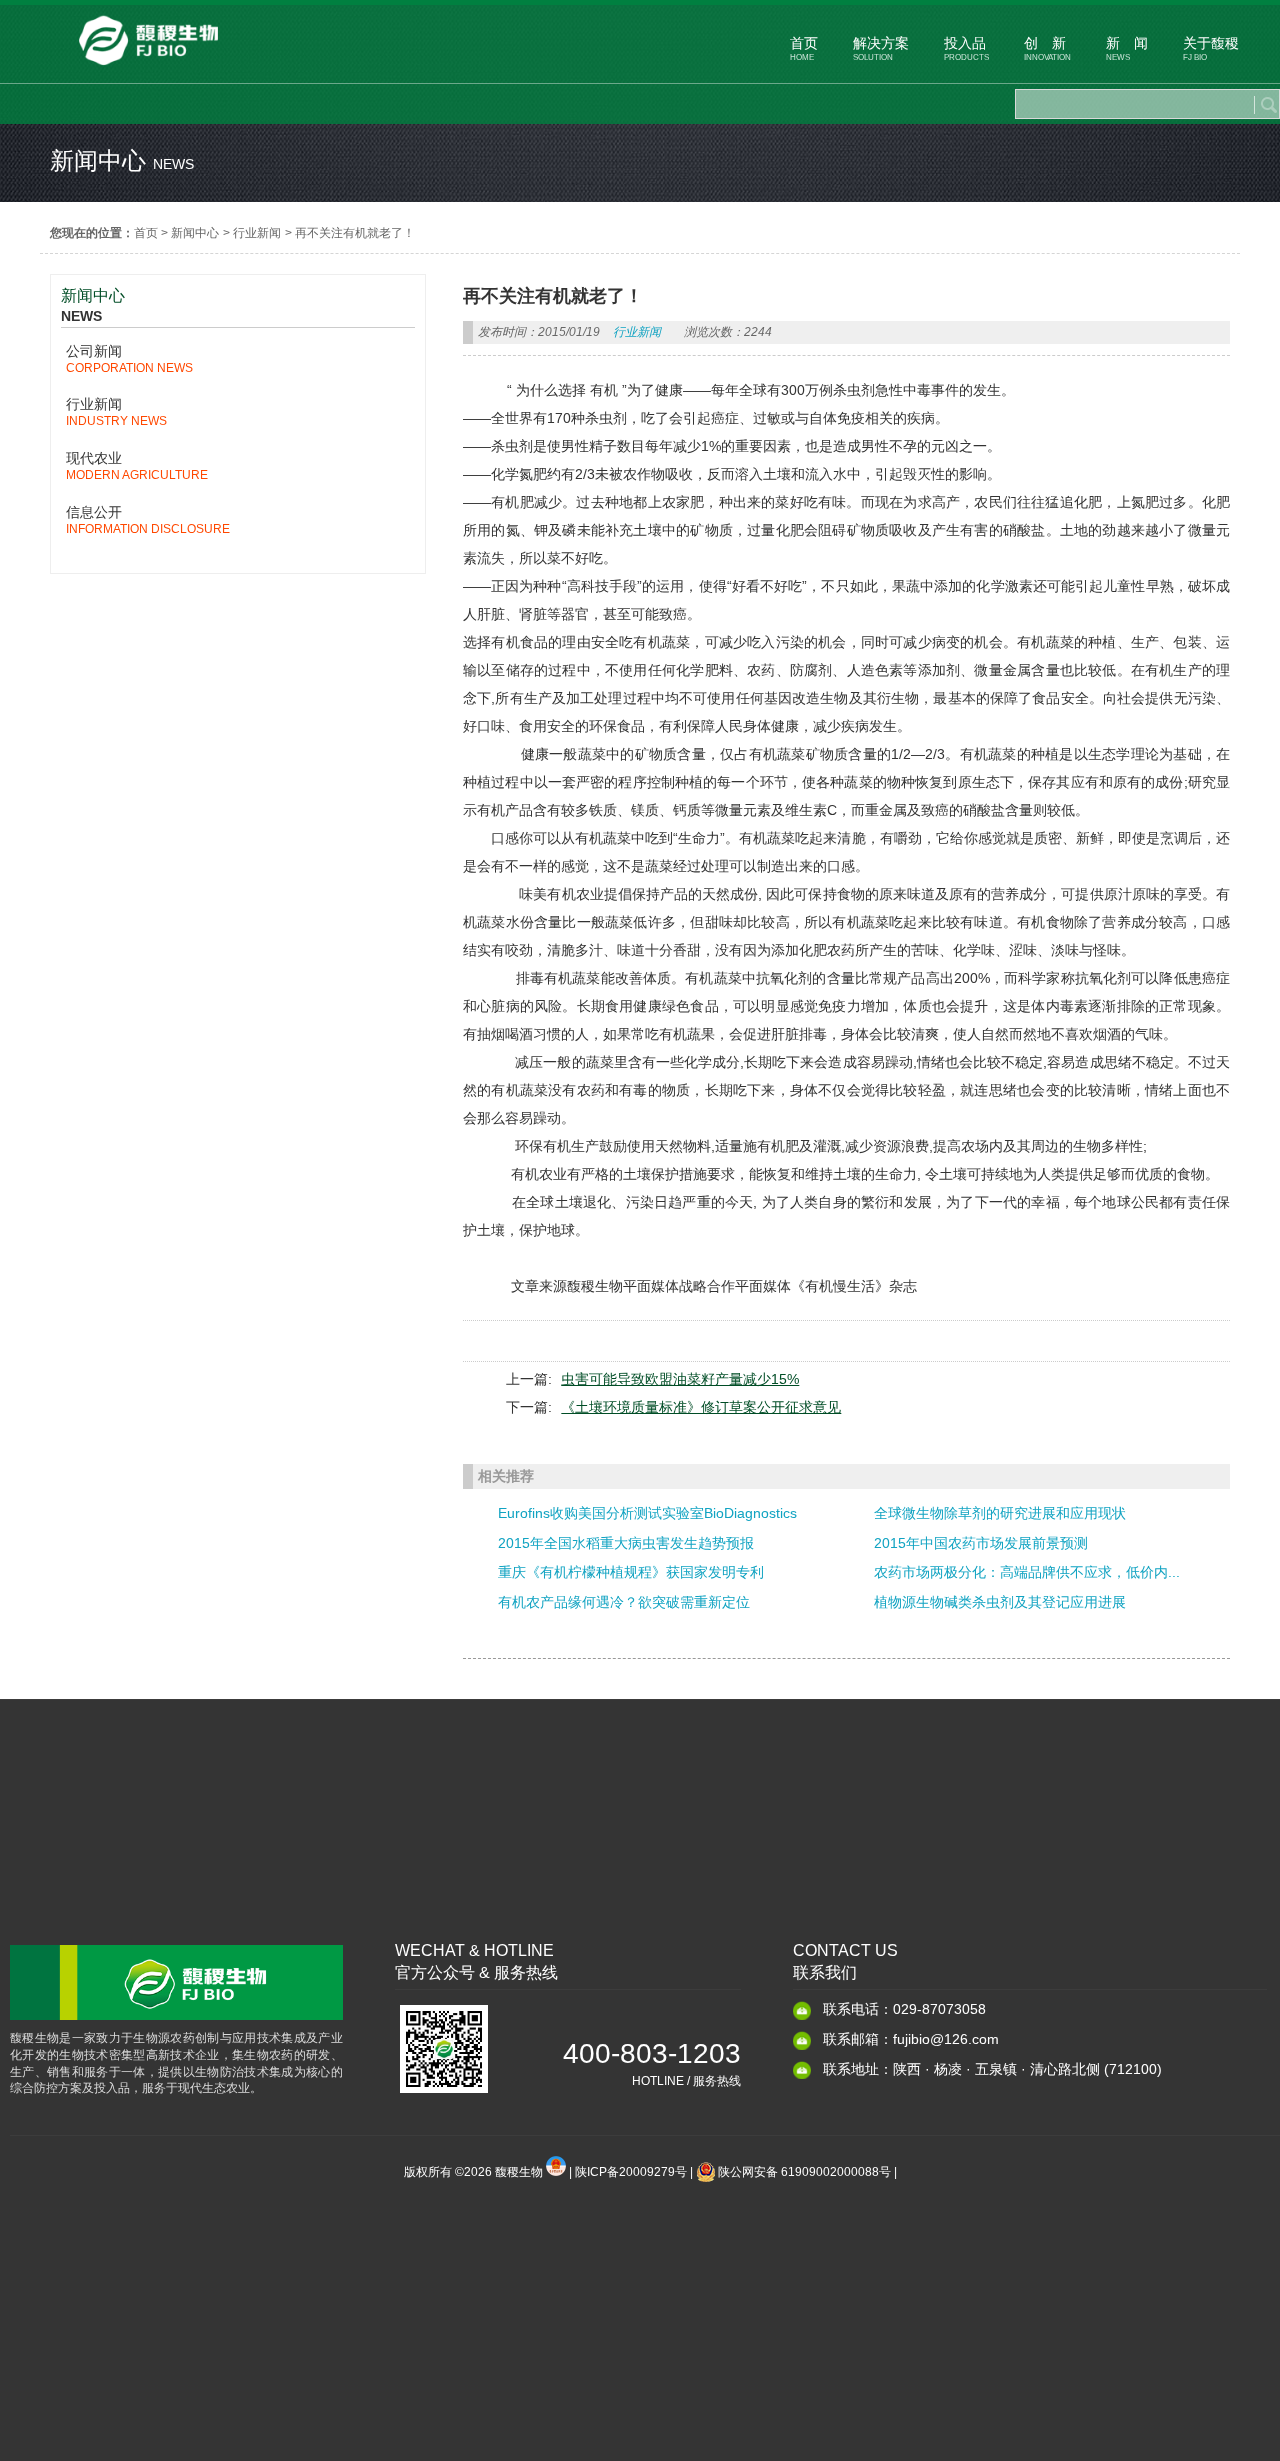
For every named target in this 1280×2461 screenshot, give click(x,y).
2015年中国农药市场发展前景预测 (981, 1543)
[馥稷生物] (149, 70)
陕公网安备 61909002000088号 (804, 2172)
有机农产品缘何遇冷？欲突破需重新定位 (624, 1602)
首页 (146, 233)
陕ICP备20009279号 (631, 2172)
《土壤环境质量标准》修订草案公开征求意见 (701, 1407)
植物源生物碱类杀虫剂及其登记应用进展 (1000, 1602)
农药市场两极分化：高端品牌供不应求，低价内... (1027, 1572)
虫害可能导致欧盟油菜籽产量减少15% (680, 1379)
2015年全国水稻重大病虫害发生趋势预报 (626, 1543)
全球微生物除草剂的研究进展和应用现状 (1000, 1513)
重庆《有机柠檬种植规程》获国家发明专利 (631, 1572)
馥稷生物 (520, 2172)
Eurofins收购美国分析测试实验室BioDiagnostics (647, 1513)
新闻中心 (195, 233)
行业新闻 (257, 233)
